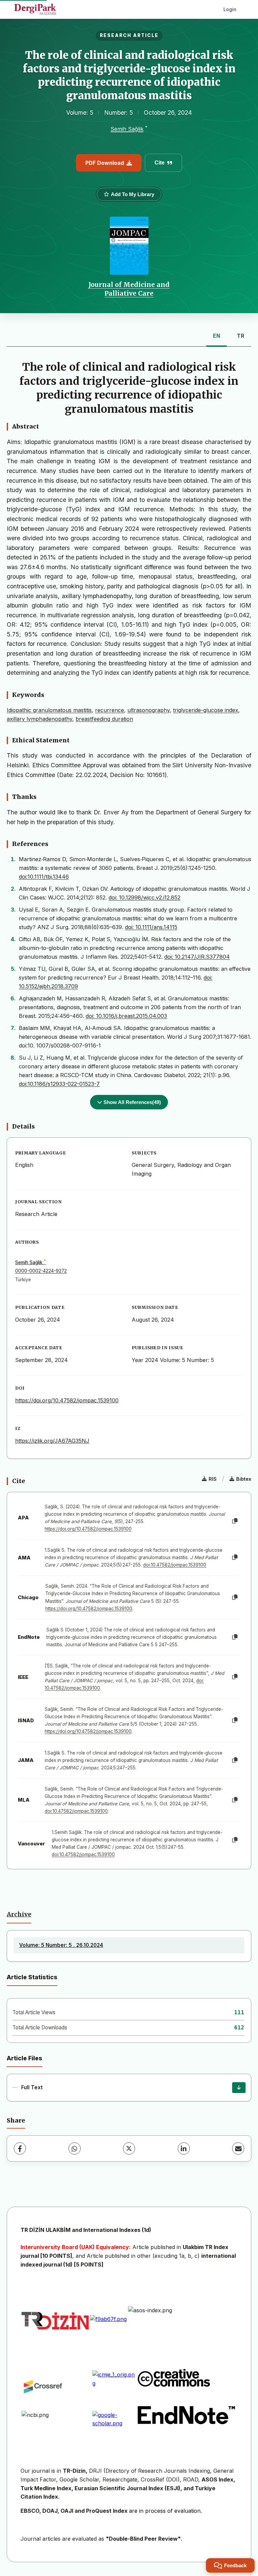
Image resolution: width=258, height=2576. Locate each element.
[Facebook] (20, 2148)
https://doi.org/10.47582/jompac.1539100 (67, 1400)
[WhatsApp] (75, 2148)
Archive (19, 1914)
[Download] (239, 2088)
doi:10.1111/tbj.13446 (44, 877)
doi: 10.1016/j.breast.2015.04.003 (126, 1016)
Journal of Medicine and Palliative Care (129, 289)
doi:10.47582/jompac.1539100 (175, 1565)
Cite (160, 163)
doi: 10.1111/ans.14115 (151, 927)
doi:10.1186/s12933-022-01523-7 (59, 1084)
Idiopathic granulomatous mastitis (49, 710)
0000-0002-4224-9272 (41, 1271)
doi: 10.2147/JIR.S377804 (197, 957)
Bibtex (244, 1479)
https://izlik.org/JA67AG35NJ (52, 1441)
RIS (213, 1479)
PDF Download (105, 163)
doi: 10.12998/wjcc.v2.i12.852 (144, 897)
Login (230, 9)
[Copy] (235, 1521)
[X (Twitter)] (129, 2148)
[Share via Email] (238, 2148)
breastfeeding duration (104, 719)
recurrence (110, 710)
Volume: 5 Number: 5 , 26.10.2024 (61, 1945)
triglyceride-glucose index (206, 710)
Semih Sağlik (127, 129)
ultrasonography (148, 710)
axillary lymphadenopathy (39, 719)
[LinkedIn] (184, 2148)
